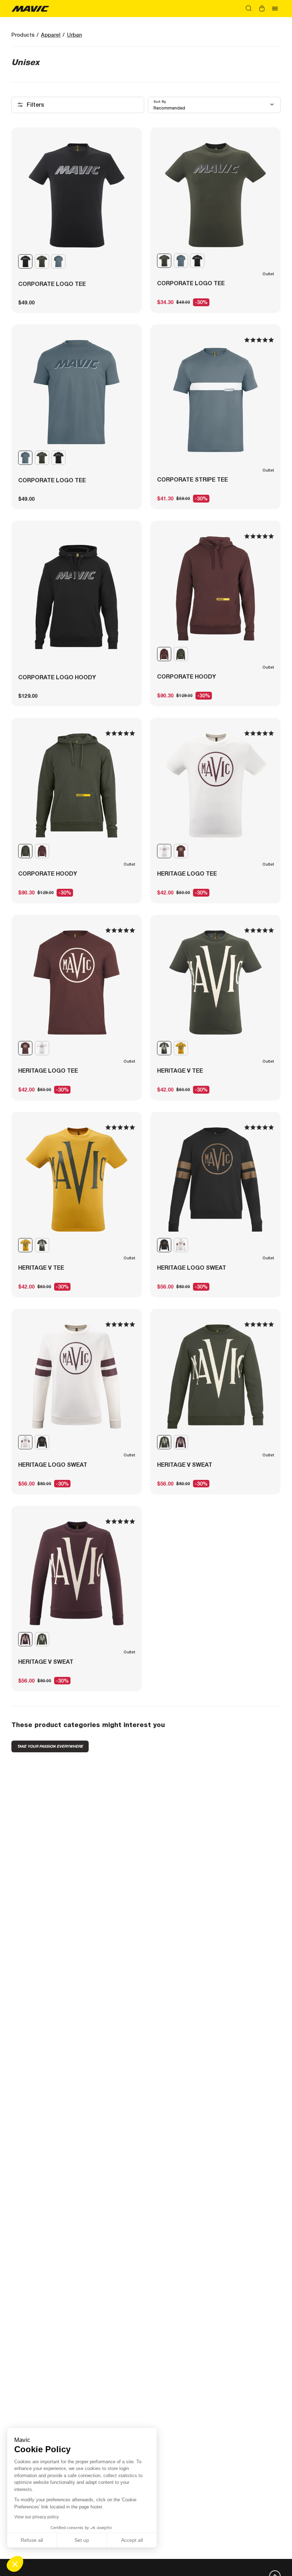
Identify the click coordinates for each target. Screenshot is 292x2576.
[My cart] (262, 9)
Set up (82, 2540)
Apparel (51, 35)
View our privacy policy (36, 2517)
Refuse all (32, 2540)
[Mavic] (30, 8)
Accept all (132, 2540)
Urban (74, 35)
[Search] (249, 9)
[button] (15, 2564)
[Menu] (275, 9)
